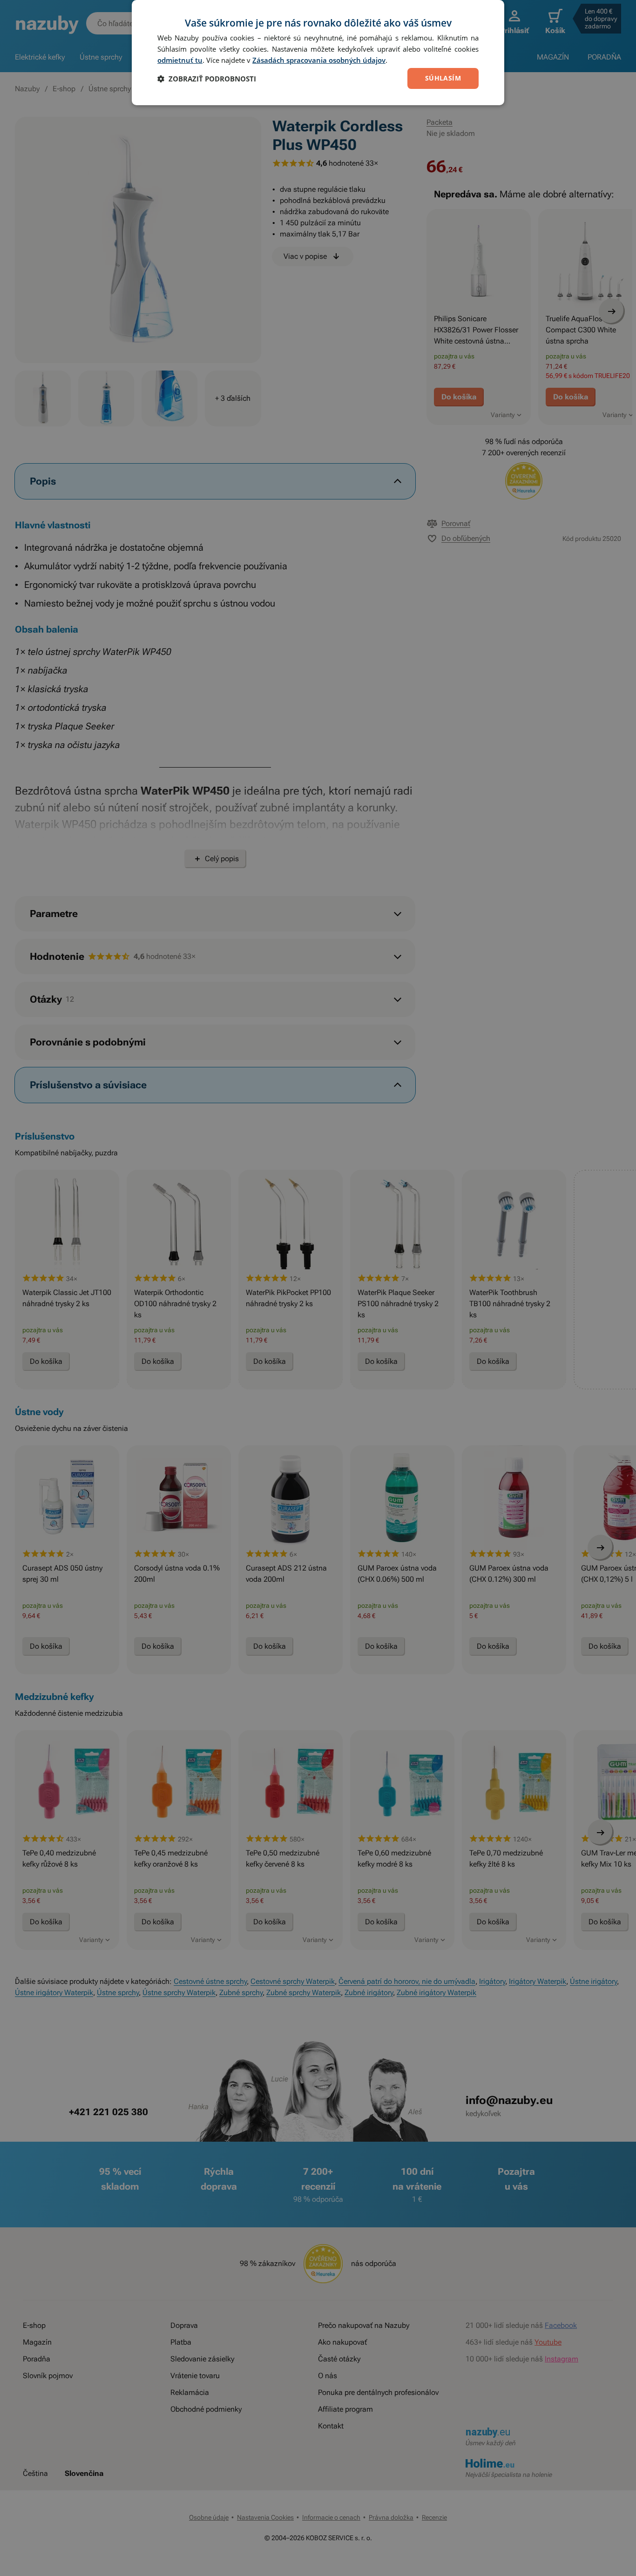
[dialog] (318, 53)
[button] (207, 79)
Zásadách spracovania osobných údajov (319, 60)
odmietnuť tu (180, 60)
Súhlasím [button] (443, 78)
